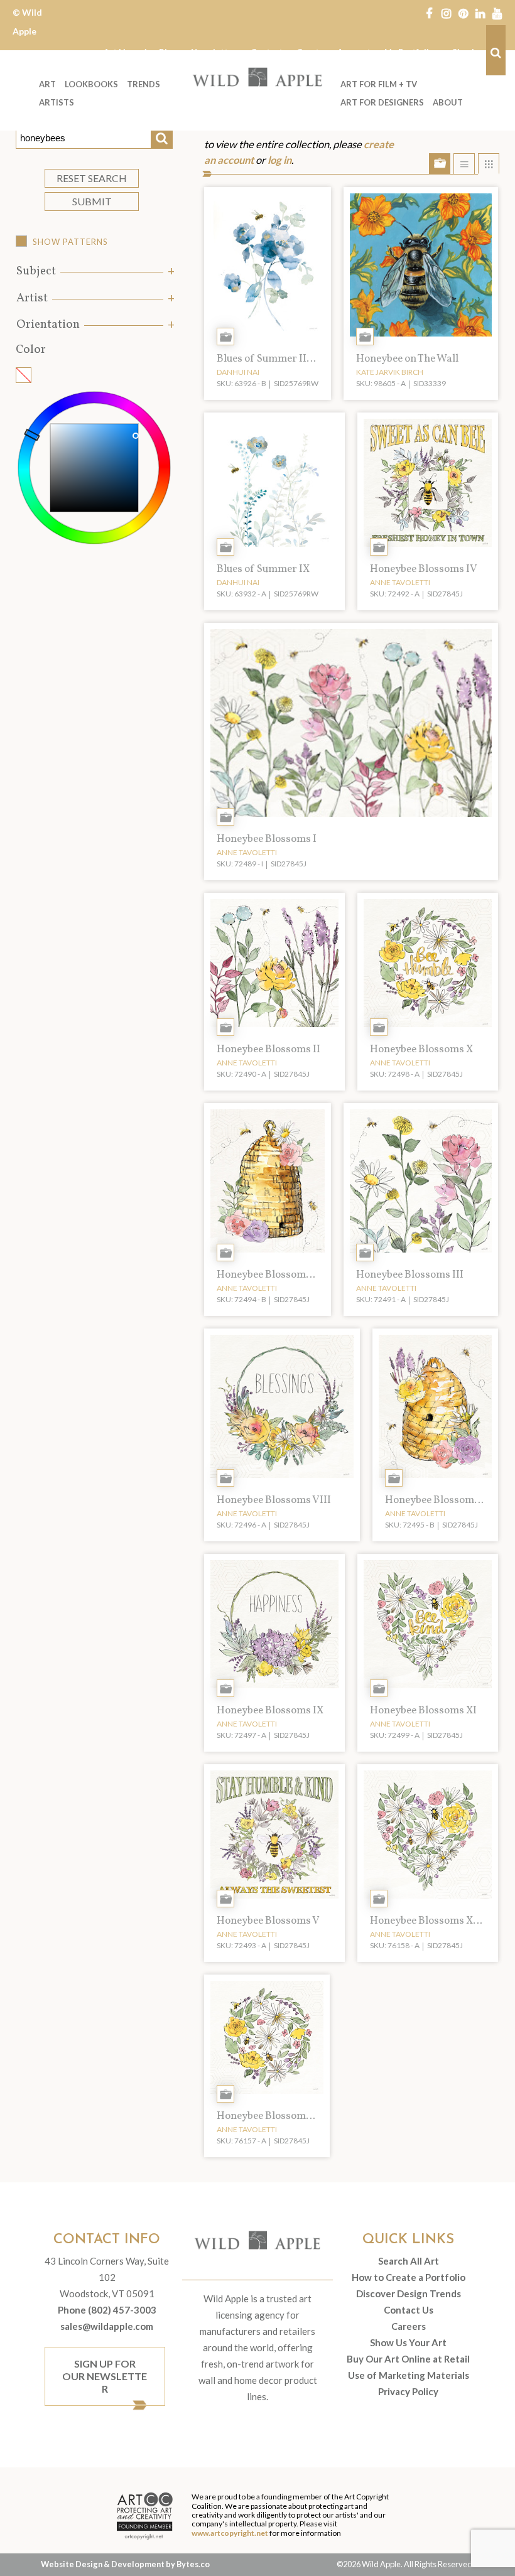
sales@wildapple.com (107, 2326)
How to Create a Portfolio (409, 2277)
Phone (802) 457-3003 (107, 2310)
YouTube (497, 13)
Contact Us (409, 2310)
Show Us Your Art (408, 2342)
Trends (144, 84)
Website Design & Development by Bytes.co (125, 2564)
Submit (92, 201)
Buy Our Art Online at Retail (408, 2359)
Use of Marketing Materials (409, 2375)
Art (47, 84)
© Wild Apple (27, 22)
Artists (57, 102)
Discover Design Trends (409, 2293)
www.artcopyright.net (230, 2533)
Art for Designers (382, 102)
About (448, 102)
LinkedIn (480, 13)
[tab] (94, 272)
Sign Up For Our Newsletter (105, 2376)
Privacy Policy (408, 2391)
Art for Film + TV (379, 84)
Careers (409, 2326)
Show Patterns (70, 242)
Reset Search (92, 178)
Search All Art (409, 2261)
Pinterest (463, 13)
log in (279, 160)
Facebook (429, 13)
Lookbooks (91, 84)
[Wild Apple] (257, 77)
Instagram (446, 13)
